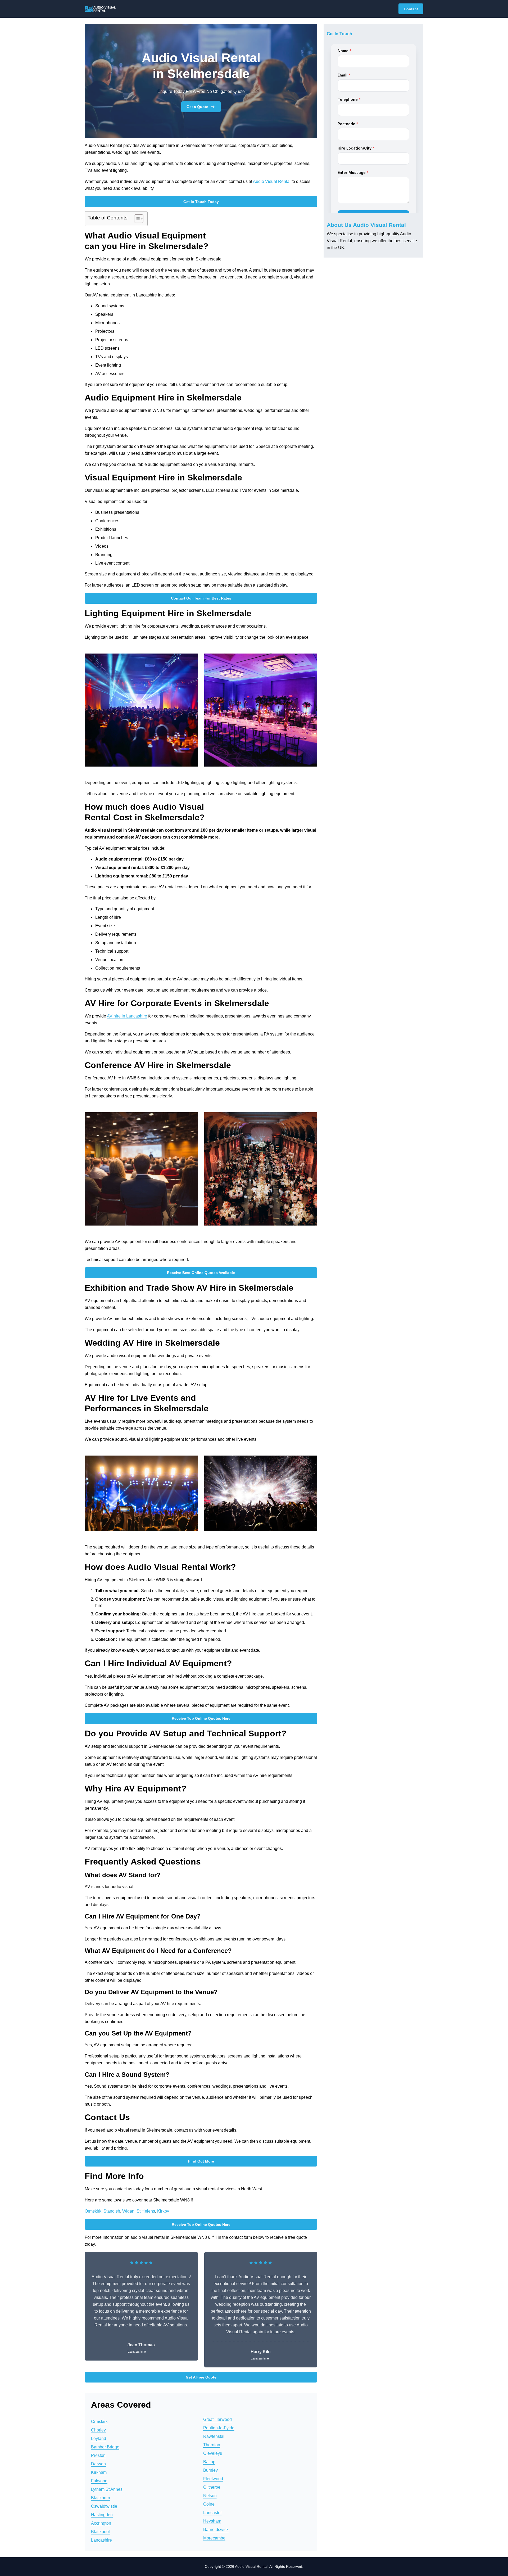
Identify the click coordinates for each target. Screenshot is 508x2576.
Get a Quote (197, 107)
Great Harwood (217, 2419)
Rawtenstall (214, 2436)
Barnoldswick (216, 2530)
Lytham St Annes (107, 2489)
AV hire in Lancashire (127, 1016)
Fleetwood (213, 2479)
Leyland (99, 2438)
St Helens (146, 2211)
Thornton (212, 2445)
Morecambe (214, 2538)
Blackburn (101, 2498)
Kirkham (99, 2472)
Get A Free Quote (201, 2377)
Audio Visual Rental (272, 181)
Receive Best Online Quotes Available (201, 1273)
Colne (209, 2504)
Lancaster (212, 2513)
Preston (98, 2455)
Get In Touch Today (201, 202)
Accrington (101, 2523)
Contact (411, 9)
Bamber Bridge (105, 2447)
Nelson (210, 2496)
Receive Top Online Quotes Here (201, 1718)
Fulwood (99, 2481)
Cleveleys (213, 2453)
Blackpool (100, 2532)
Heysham (212, 2521)
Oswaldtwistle (104, 2506)
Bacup (209, 2462)
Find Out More (201, 2161)
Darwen (98, 2464)
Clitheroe (212, 2487)
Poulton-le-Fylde (219, 2428)
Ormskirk (93, 2211)
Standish (112, 2211)
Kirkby (163, 2211)
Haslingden (102, 2515)
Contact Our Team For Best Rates (201, 598)
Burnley (210, 2470)
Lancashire (101, 2540)
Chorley (98, 2430)
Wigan (128, 2211)
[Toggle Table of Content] (136, 219)
